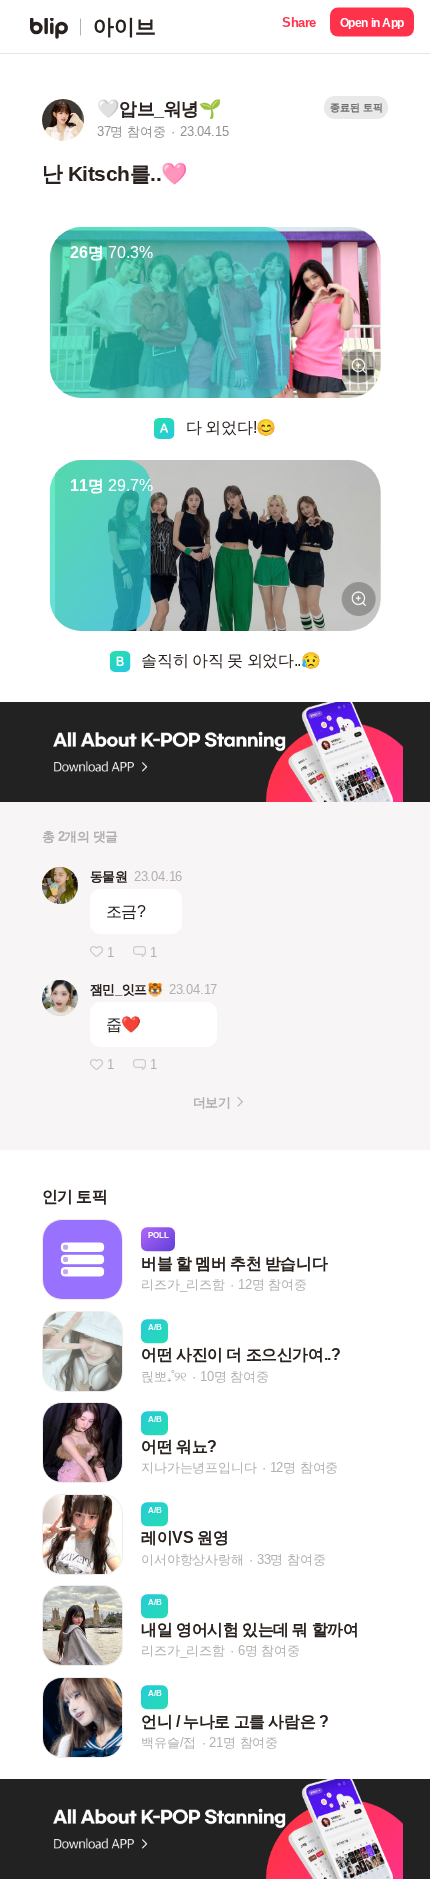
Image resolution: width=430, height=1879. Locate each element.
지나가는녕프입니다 (198, 1467)
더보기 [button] (211, 1102)
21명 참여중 (243, 1742)
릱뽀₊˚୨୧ (164, 1376)
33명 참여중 (291, 1559)
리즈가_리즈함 (183, 1284)
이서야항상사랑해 (192, 1559)
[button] (299, 26)
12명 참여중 (272, 1284)
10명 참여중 (234, 1376)
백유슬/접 (168, 1742)
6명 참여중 (269, 1651)
